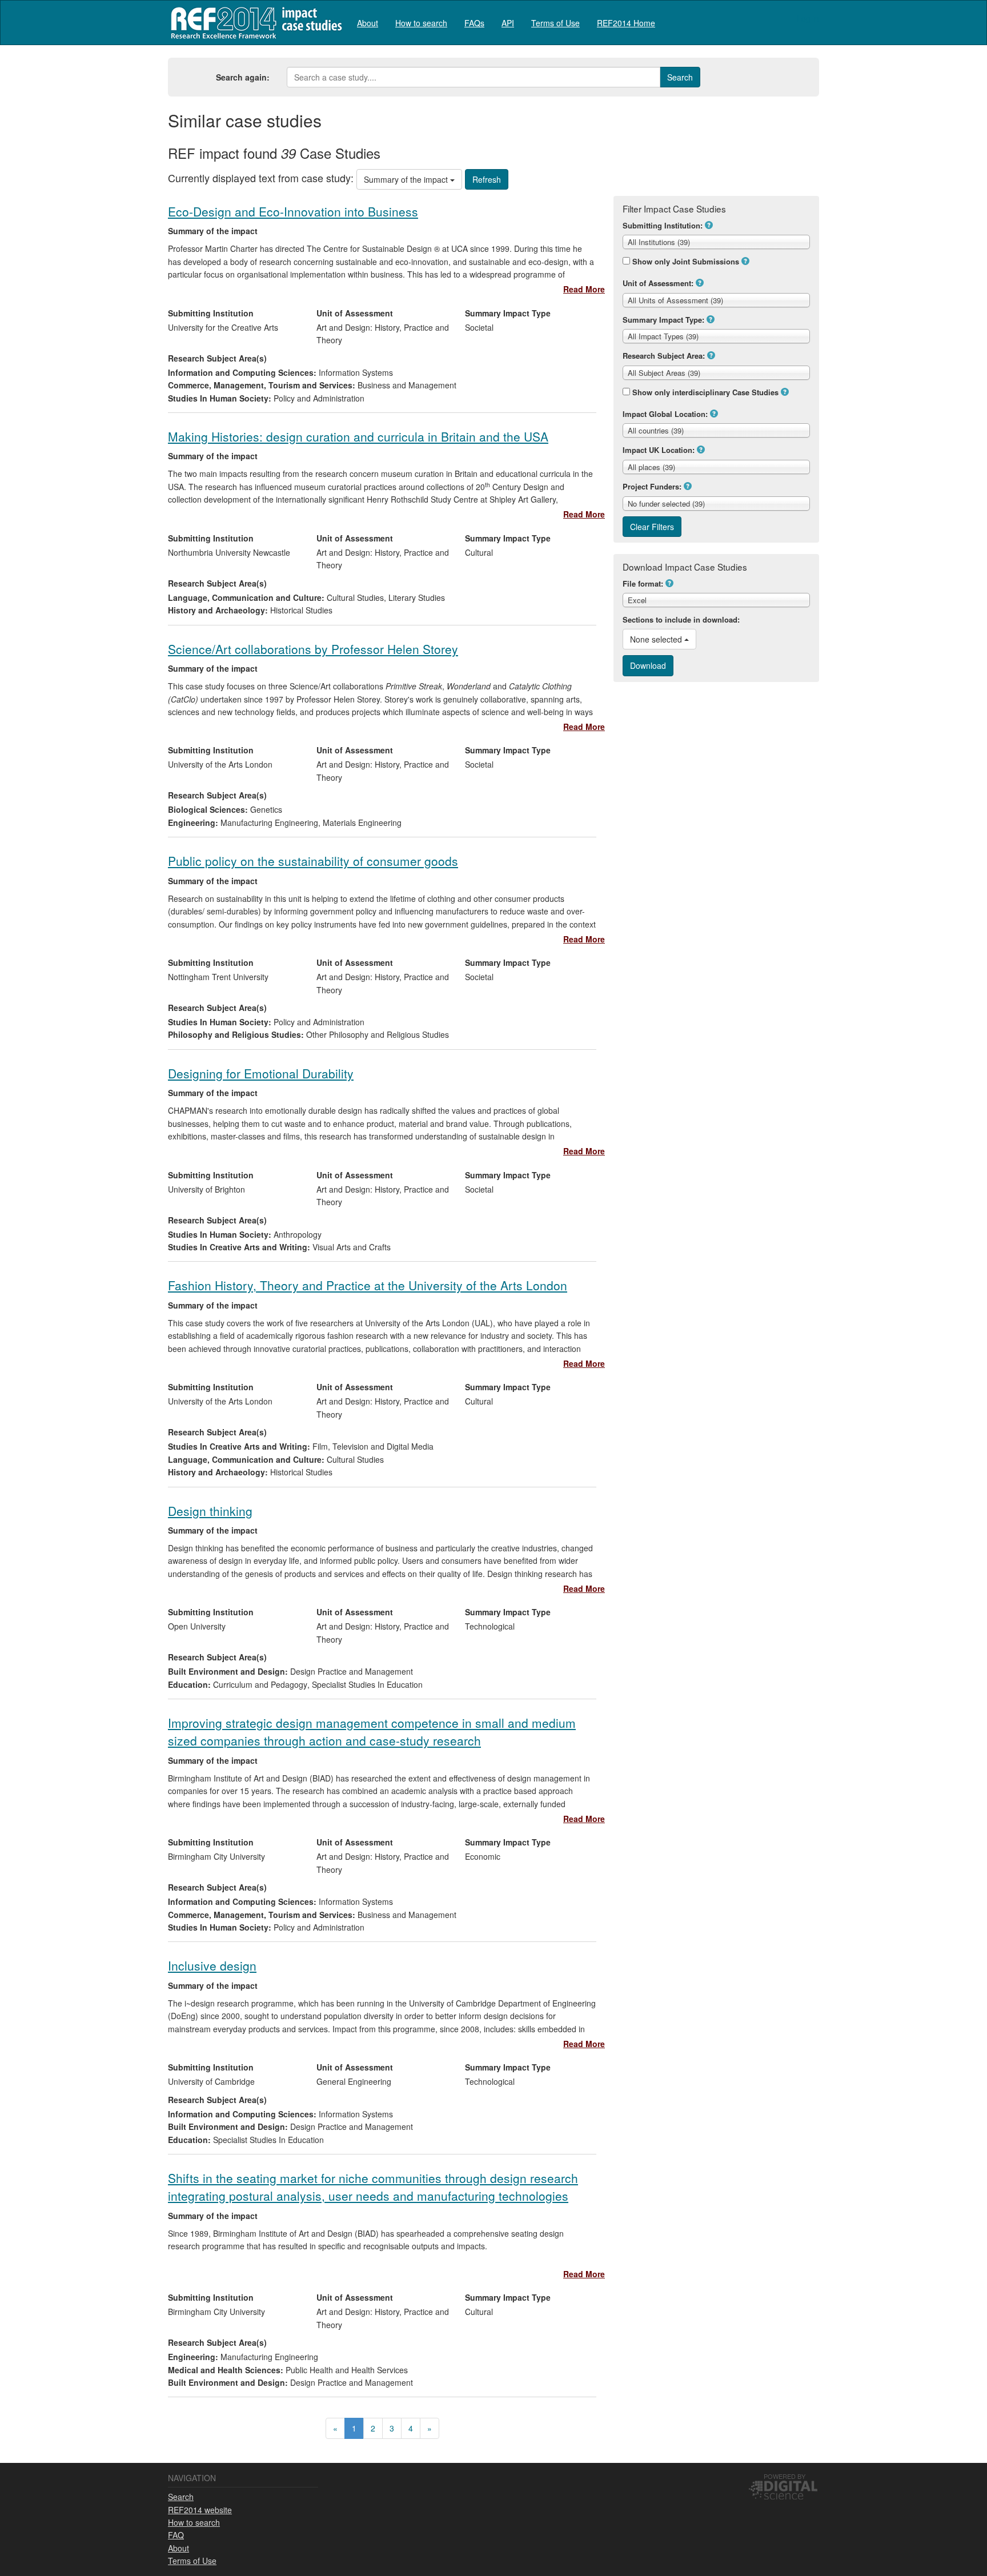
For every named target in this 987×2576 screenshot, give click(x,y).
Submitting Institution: (663, 225)
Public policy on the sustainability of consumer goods (313, 861)
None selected (657, 639)
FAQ (176, 2535)
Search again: (243, 77)
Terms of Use (555, 23)
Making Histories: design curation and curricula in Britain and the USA (358, 436)
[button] (709, 225)
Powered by (785, 2476)
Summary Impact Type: (663, 320)
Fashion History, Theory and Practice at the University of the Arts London (368, 1285)
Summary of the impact (407, 179)
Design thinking (210, 1511)
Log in (808, 18)
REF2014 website (200, 2510)
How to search (421, 23)
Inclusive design (212, 1965)
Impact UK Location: (659, 450)
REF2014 (254, 23)
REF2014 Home (626, 23)
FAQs (474, 23)
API (508, 23)
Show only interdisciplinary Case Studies (705, 392)
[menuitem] (368, 23)
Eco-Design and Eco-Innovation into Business (293, 211)
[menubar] (506, 23)
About (368, 23)
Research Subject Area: (664, 356)
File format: (643, 583)
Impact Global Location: (665, 414)
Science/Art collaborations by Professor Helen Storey (313, 649)
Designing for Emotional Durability (261, 1073)
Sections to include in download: (681, 619)
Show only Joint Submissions (686, 261)
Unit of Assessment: (658, 283)
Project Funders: (652, 486)
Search (181, 2497)
